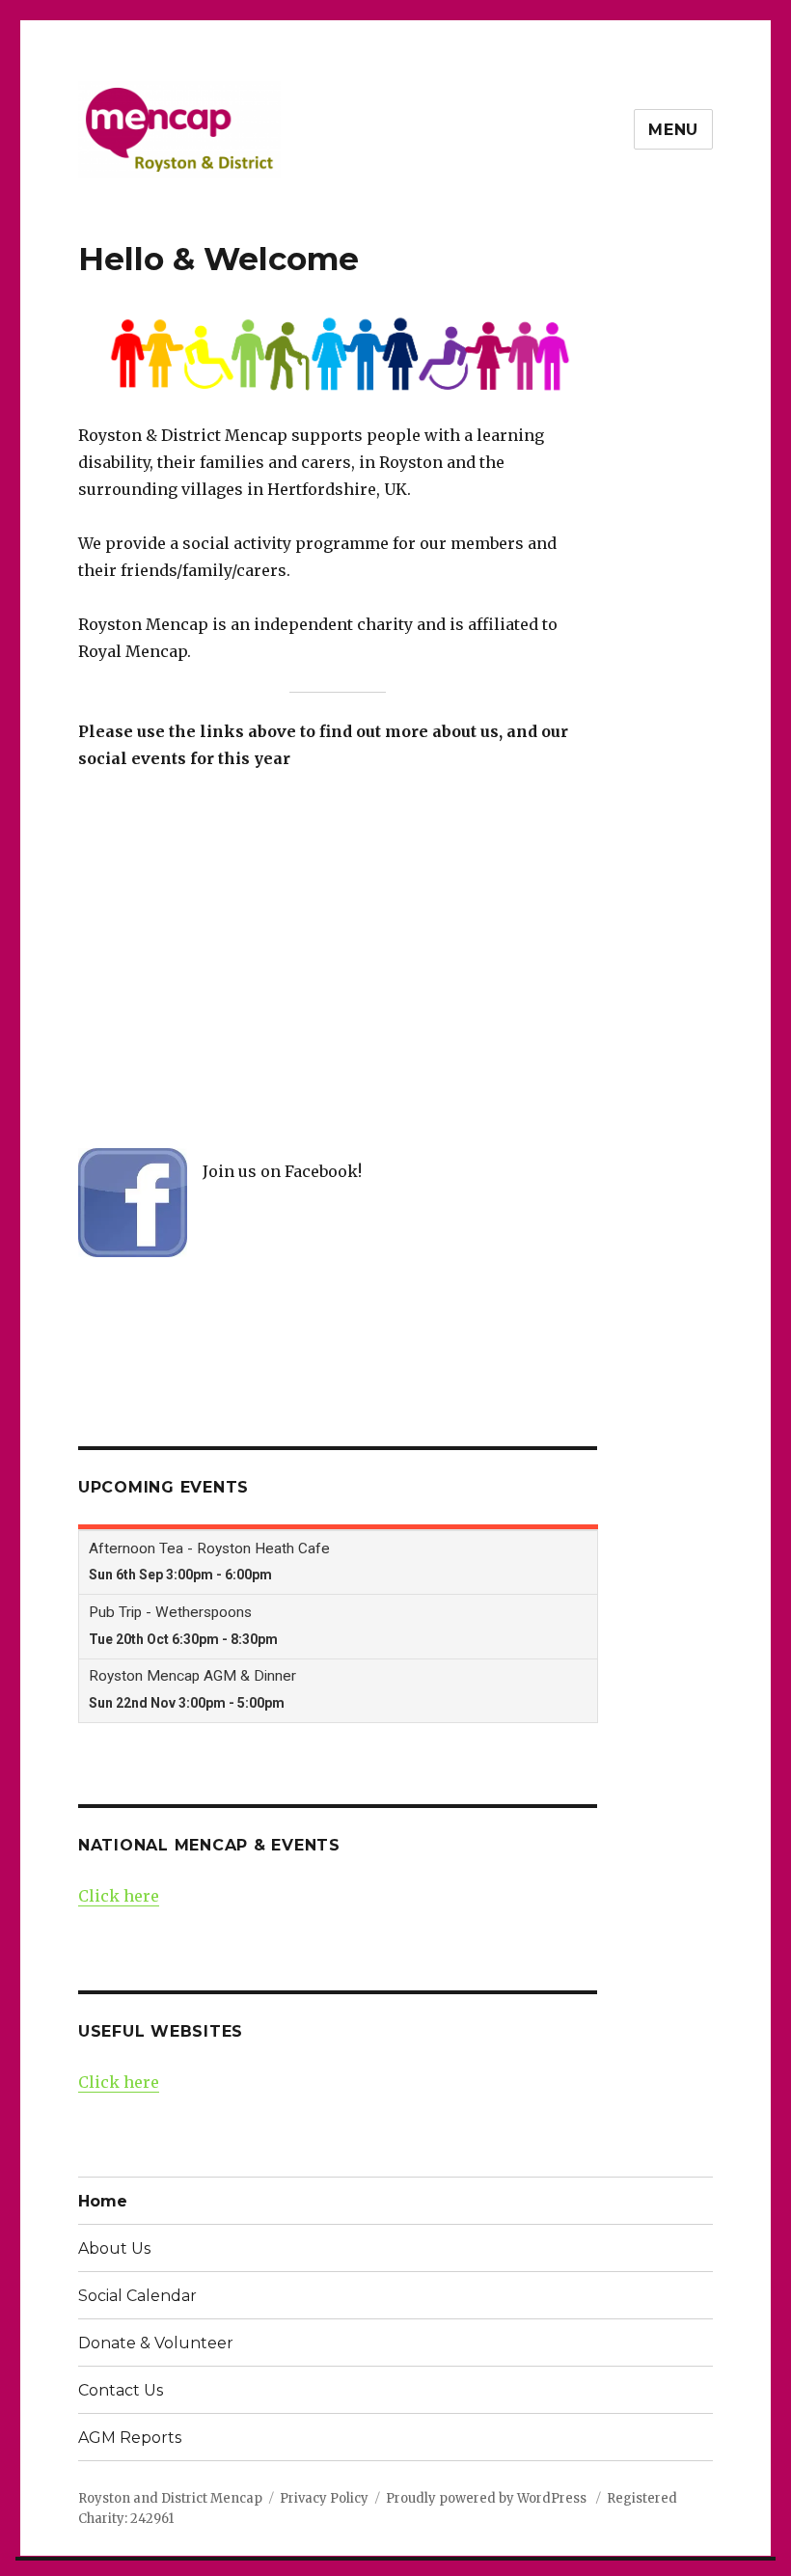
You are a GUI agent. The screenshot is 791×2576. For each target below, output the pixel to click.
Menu (673, 130)
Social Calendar (137, 2296)
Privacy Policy (324, 2498)
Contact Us (121, 2390)
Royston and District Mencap (170, 2498)
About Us (114, 2248)
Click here (119, 1896)
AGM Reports (130, 2438)
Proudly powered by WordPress (488, 2498)
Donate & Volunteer (156, 2343)
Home (103, 2201)
